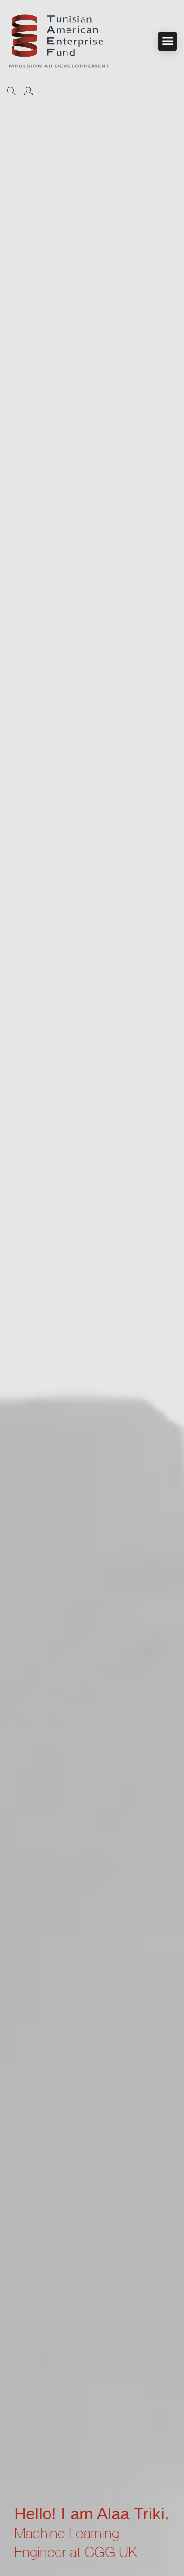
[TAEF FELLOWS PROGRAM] (58, 41)
